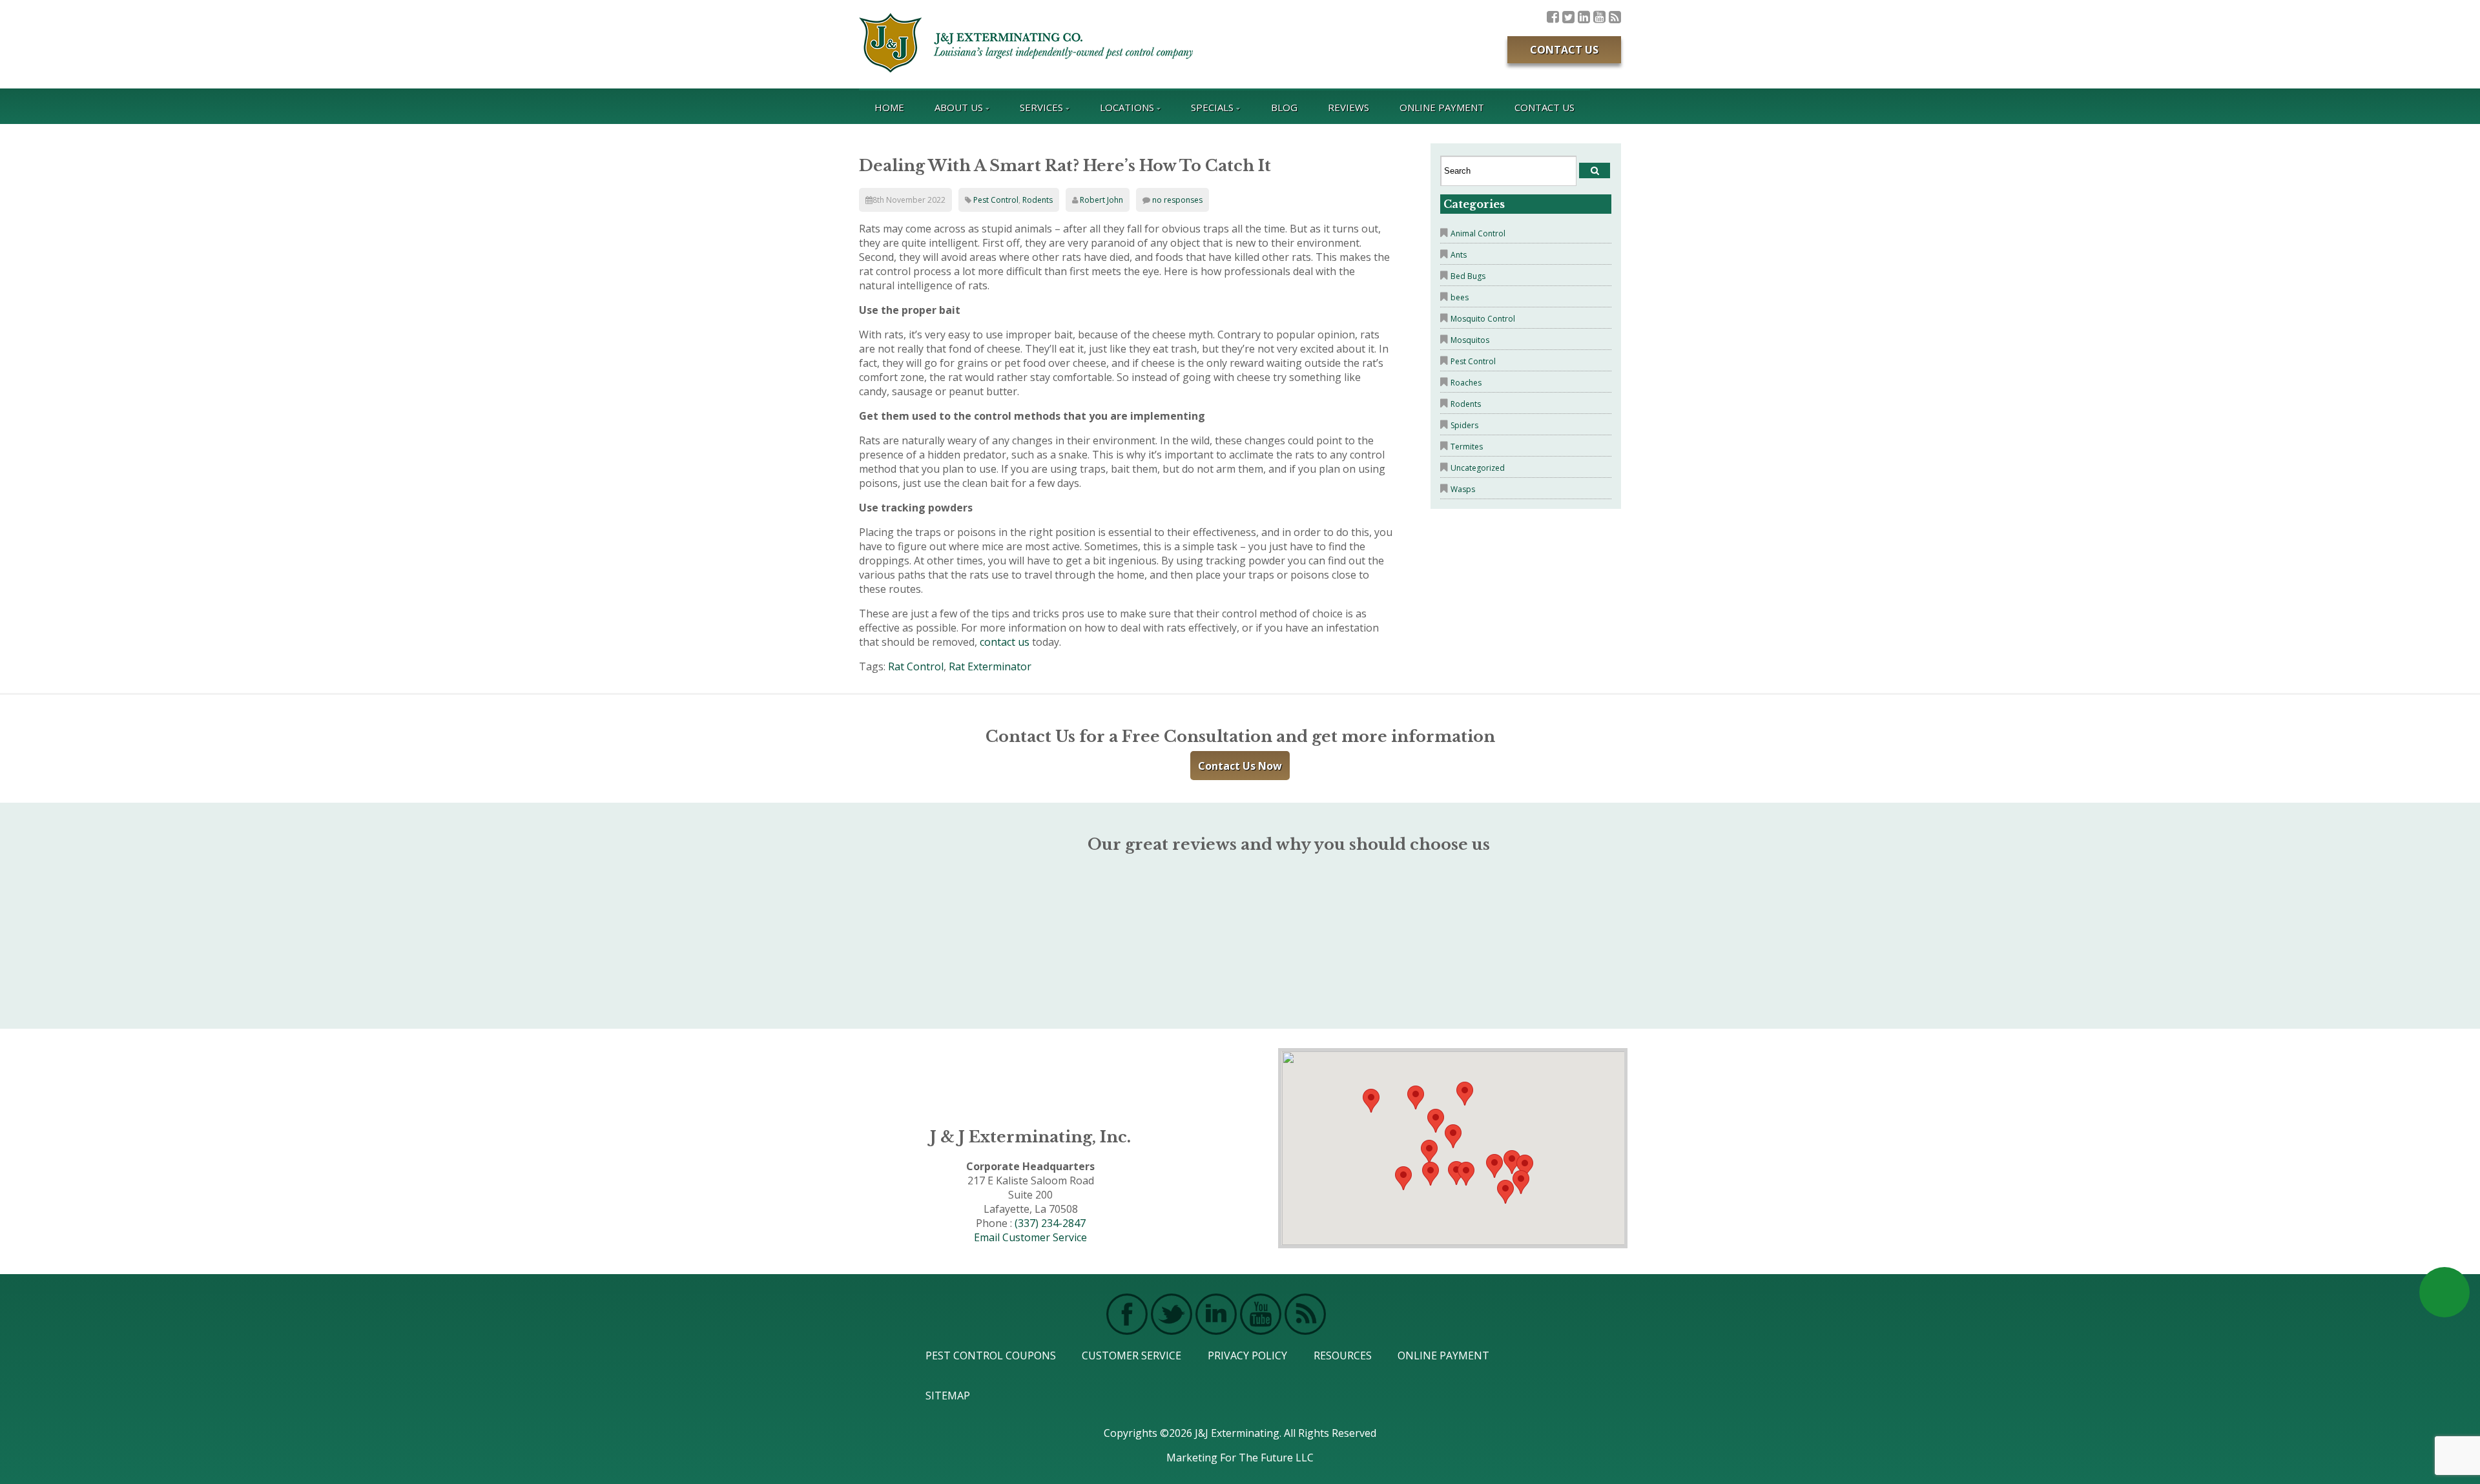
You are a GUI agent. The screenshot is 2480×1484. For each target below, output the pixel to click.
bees (1460, 297)
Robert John (1101, 200)
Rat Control (916, 666)
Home (889, 107)
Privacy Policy (1247, 1355)
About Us (959, 107)
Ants (1459, 255)
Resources (1343, 1355)
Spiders (1464, 425)
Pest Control (996, 200)
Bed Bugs (1468, 276)
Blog (1284, 107)
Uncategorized (1478, 468)
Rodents (1038, 200)
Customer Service (1131, 1355)
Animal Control (1478, 233)
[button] (1466, 1174)
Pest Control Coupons (991, 1355)
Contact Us (1564, 50)
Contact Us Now (1240, 766)
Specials (1212, 107)
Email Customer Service (1030, 1237)
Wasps (1463, 489)
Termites (1467, 447)
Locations (1127, 107)
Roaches (1466, 383)
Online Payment (1442, 107)
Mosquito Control (1483, 319)
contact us (1005, 642)
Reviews (1348, 107)
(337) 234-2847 (1050, 1223)
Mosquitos (1470, 340)
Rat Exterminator (990, 666)
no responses (1177, 200)
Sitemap (948, 1396)
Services (1041, 107)
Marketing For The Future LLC (1240, 1458)
